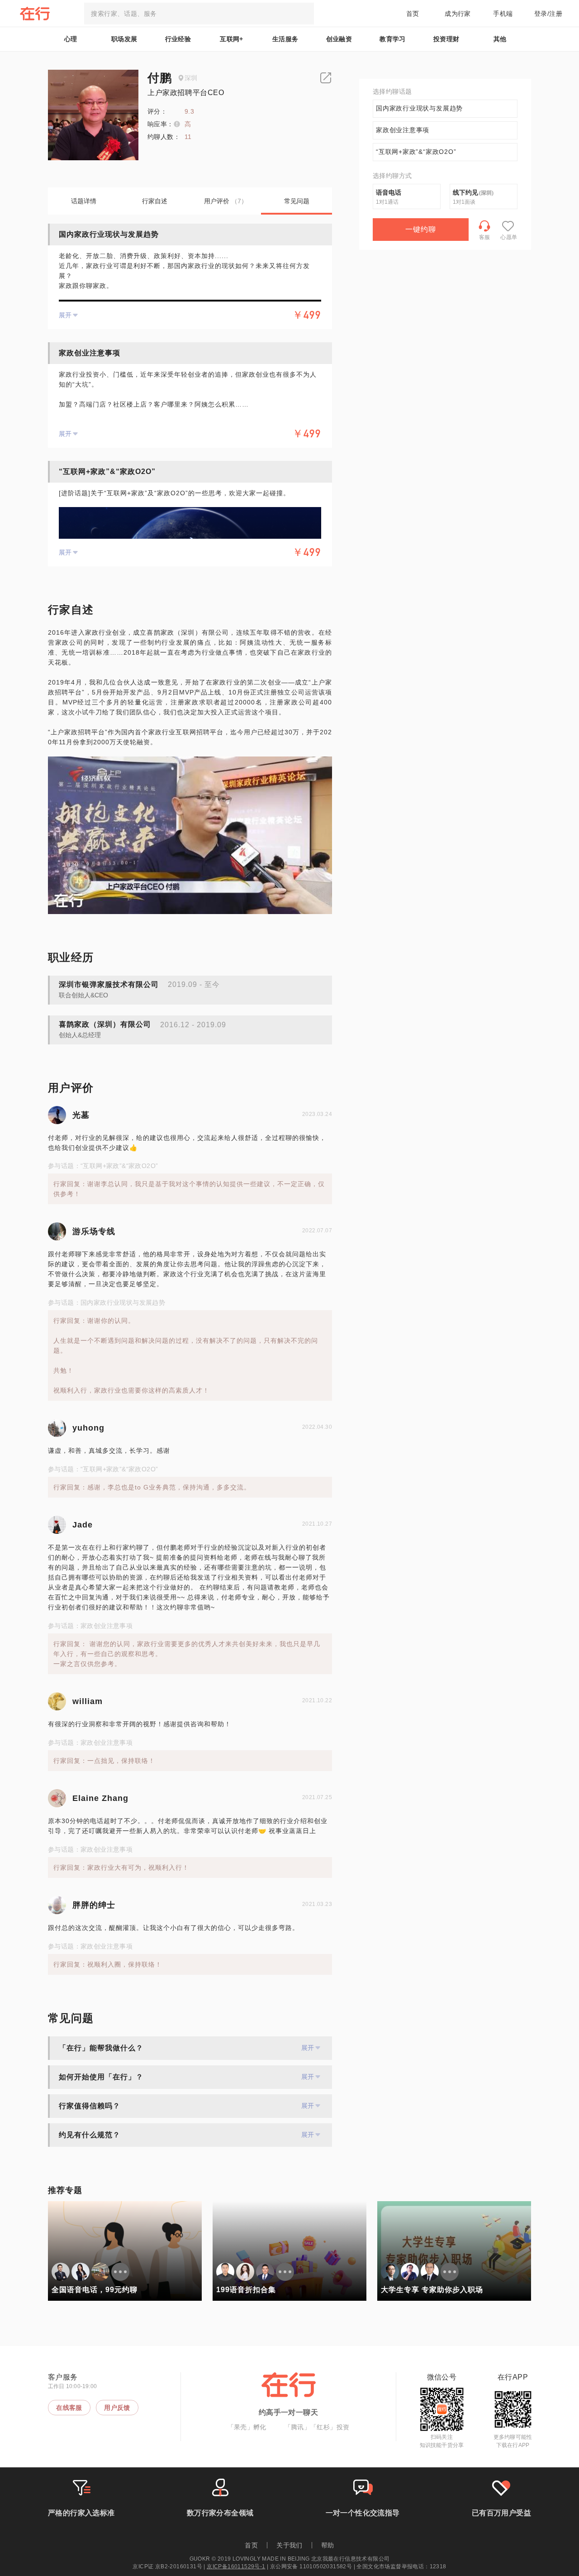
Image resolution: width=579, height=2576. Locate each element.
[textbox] (199, 14)
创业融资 (339, 39)
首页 (413, 14)
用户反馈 (117, 2408)
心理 (71, 39)
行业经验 (178, 39)
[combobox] (199, 14)
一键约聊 (421, 229)
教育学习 (393, 39)
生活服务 (285, 39)
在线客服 (69, 2408)
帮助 (328, 2545)
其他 (500, 39)
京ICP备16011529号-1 (236, 2566)
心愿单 (509, 237)
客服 (485, 237)
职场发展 (124, 39)
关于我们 (289, 2545)
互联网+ (232, 39)
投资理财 (446, 39)
